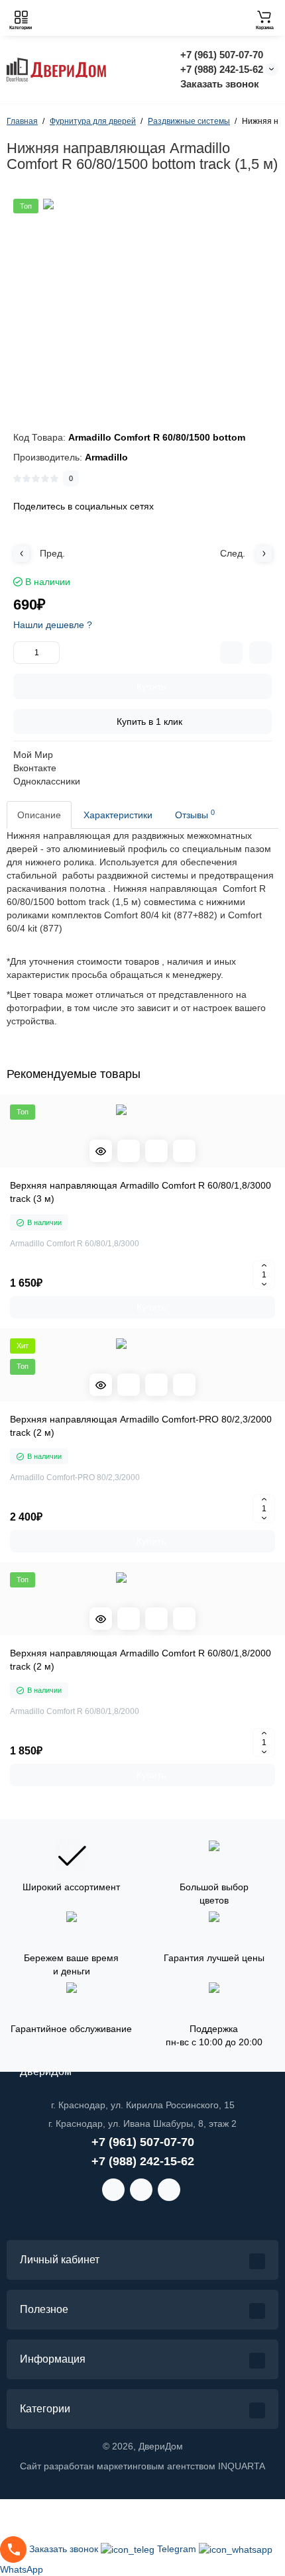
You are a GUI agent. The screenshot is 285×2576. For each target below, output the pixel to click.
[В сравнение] (231, 653)
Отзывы (195, 814)
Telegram (178, 2549)
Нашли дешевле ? (53, 625)
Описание (39, 815)
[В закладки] (260, 653)
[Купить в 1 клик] (129, 1151)
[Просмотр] (101, 1151)
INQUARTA (242, 2466)
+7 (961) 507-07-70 (222, 55)
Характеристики (118, 815)
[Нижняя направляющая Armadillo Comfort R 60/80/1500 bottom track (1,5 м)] (142, 298)
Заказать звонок (220, 84)
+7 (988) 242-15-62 (222, 69)
